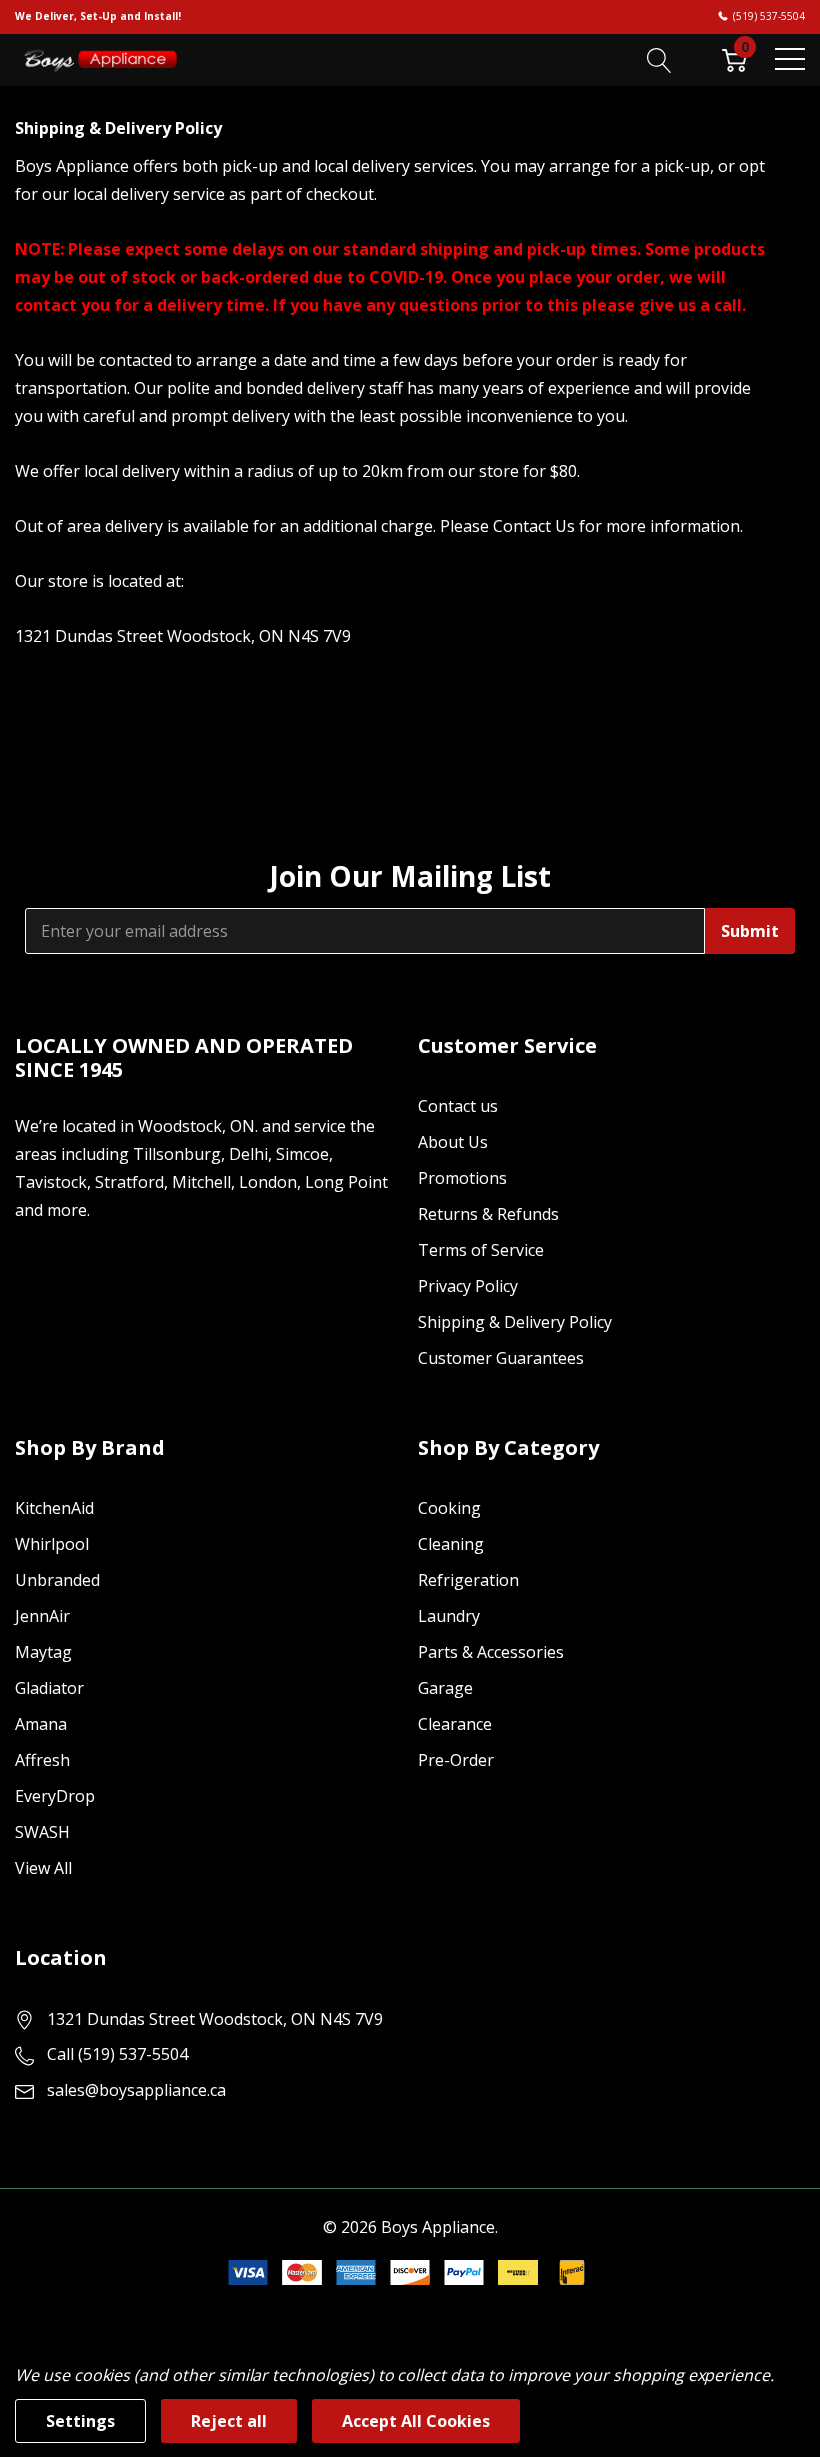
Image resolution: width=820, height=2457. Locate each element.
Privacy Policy (468, 1286)
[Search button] (659, 59)
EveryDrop (55, 1796)
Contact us (458, 1106)
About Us (453, 1142)
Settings (80, 2421)
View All (43, 1868)
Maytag (43, 1652)
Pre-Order (456, 1760)
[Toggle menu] (790, 59)
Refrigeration (468, 1580)
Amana (41, 1724)
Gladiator (49, 1688)
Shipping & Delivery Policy (515, 1322)
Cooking (449, 1508)
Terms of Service (481, 1250)
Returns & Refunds (488, 1214)
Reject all (229, 2421)
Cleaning (451, 1544)
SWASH (42, 1832)
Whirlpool (52, 1544)
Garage (445, 1688)
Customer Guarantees (501, 1358)
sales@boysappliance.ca (136, 2090)
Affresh (42, 1760)
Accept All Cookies (416, 2421)
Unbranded (57, 1580)
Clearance (455, 1724)
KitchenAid (54, 1508)
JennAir (42, 1616)
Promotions (462, 1178)
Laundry (449, 1616)
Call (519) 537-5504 (117, 2054)
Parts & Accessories (491, 1652)
